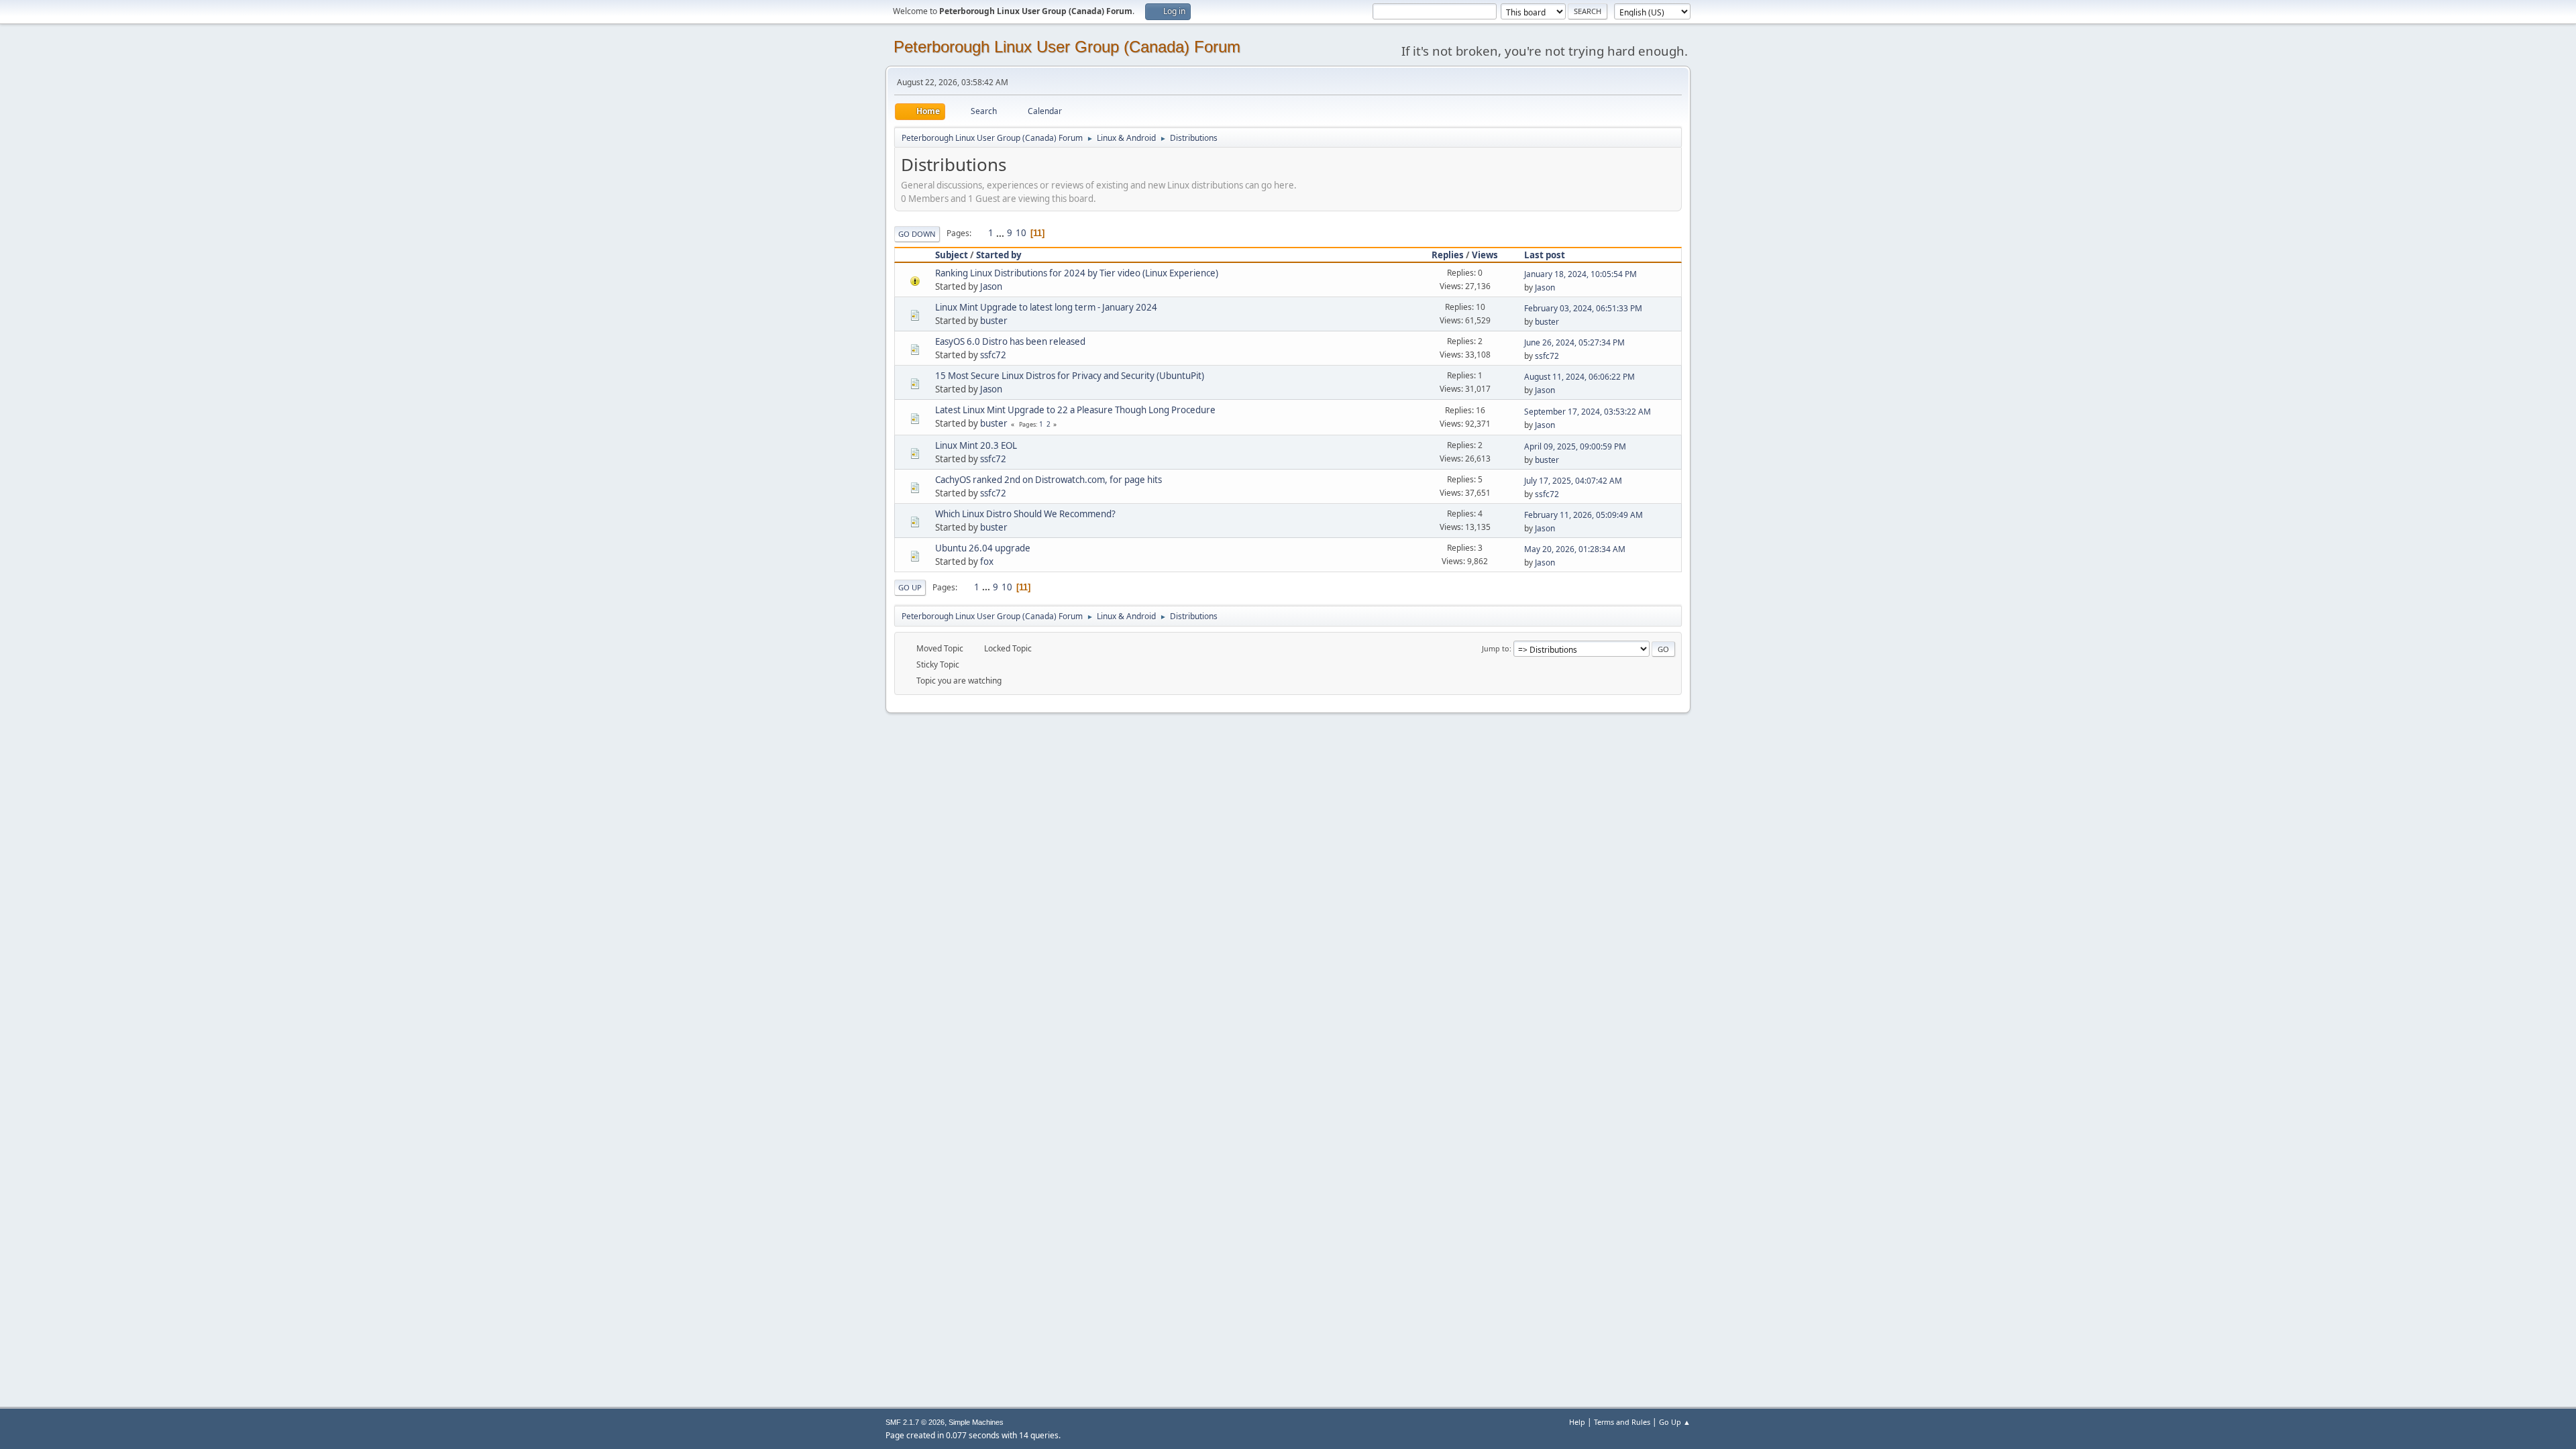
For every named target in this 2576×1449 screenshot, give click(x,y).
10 (1021, 233)
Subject (952, 255)
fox (987, 561)
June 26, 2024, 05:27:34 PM (1574, 342)
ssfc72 (993, 355)
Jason (991, 286)
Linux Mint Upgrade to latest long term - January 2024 (1046, 307)
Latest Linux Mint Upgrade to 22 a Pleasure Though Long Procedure (1075, 410)
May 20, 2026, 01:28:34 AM (1575, 549)
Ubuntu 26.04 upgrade (983, 548)
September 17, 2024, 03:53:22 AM (1588, 412)
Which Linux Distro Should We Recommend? (1025, 514)
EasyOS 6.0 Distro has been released (1010, 341)
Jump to (1496, 648)
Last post (1545, 255)
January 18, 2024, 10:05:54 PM (1580, 274)
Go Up (910, 587)
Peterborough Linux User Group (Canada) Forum (1067, 47)
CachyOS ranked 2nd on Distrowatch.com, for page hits (1049, 480)
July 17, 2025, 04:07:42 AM (1573, 481)
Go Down (917, 234)
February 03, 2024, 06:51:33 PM (1583, 308)
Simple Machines (976, 1422)
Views (1485, 255)
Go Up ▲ (1675, 1422)
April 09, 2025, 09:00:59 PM (1575, 446)
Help (1577, 1422)
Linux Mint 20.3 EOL (976, 445)
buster (994, 321)
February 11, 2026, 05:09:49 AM (1584, 515)
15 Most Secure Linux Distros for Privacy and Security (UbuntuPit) (1070, 376)
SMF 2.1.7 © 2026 (915, 1422)
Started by (999, 255)
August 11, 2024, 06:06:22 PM (1579, 377)
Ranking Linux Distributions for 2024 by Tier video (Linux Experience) (1077, 273)
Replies (1448, 255)
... (1001, 233)
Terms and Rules (1622, 1422)
